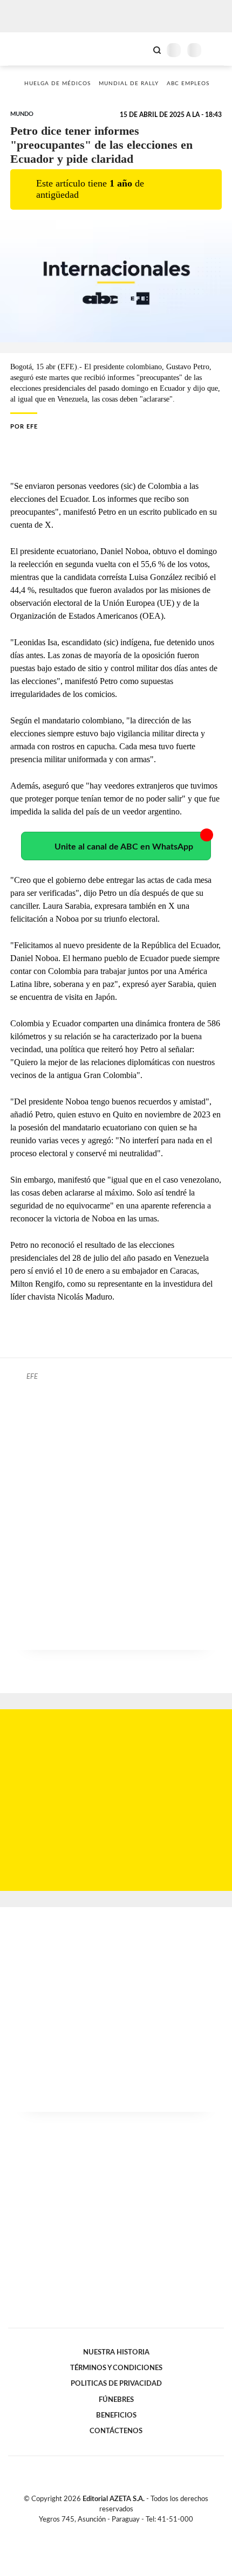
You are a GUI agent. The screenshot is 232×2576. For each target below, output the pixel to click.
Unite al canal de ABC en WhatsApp (124, 847)
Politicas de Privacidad (116, 2384)
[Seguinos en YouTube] (123, 2532)
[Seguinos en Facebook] (100, 2532)
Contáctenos (116, 2431)
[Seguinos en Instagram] (134, 2532)
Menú (217, 50)
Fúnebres (116, 2400)
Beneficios (116, 2415)
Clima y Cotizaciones (139, 49)
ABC (28, 49)
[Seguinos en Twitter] (112, 2532)
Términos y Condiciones (116, 2368)
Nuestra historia (116, 2352)
